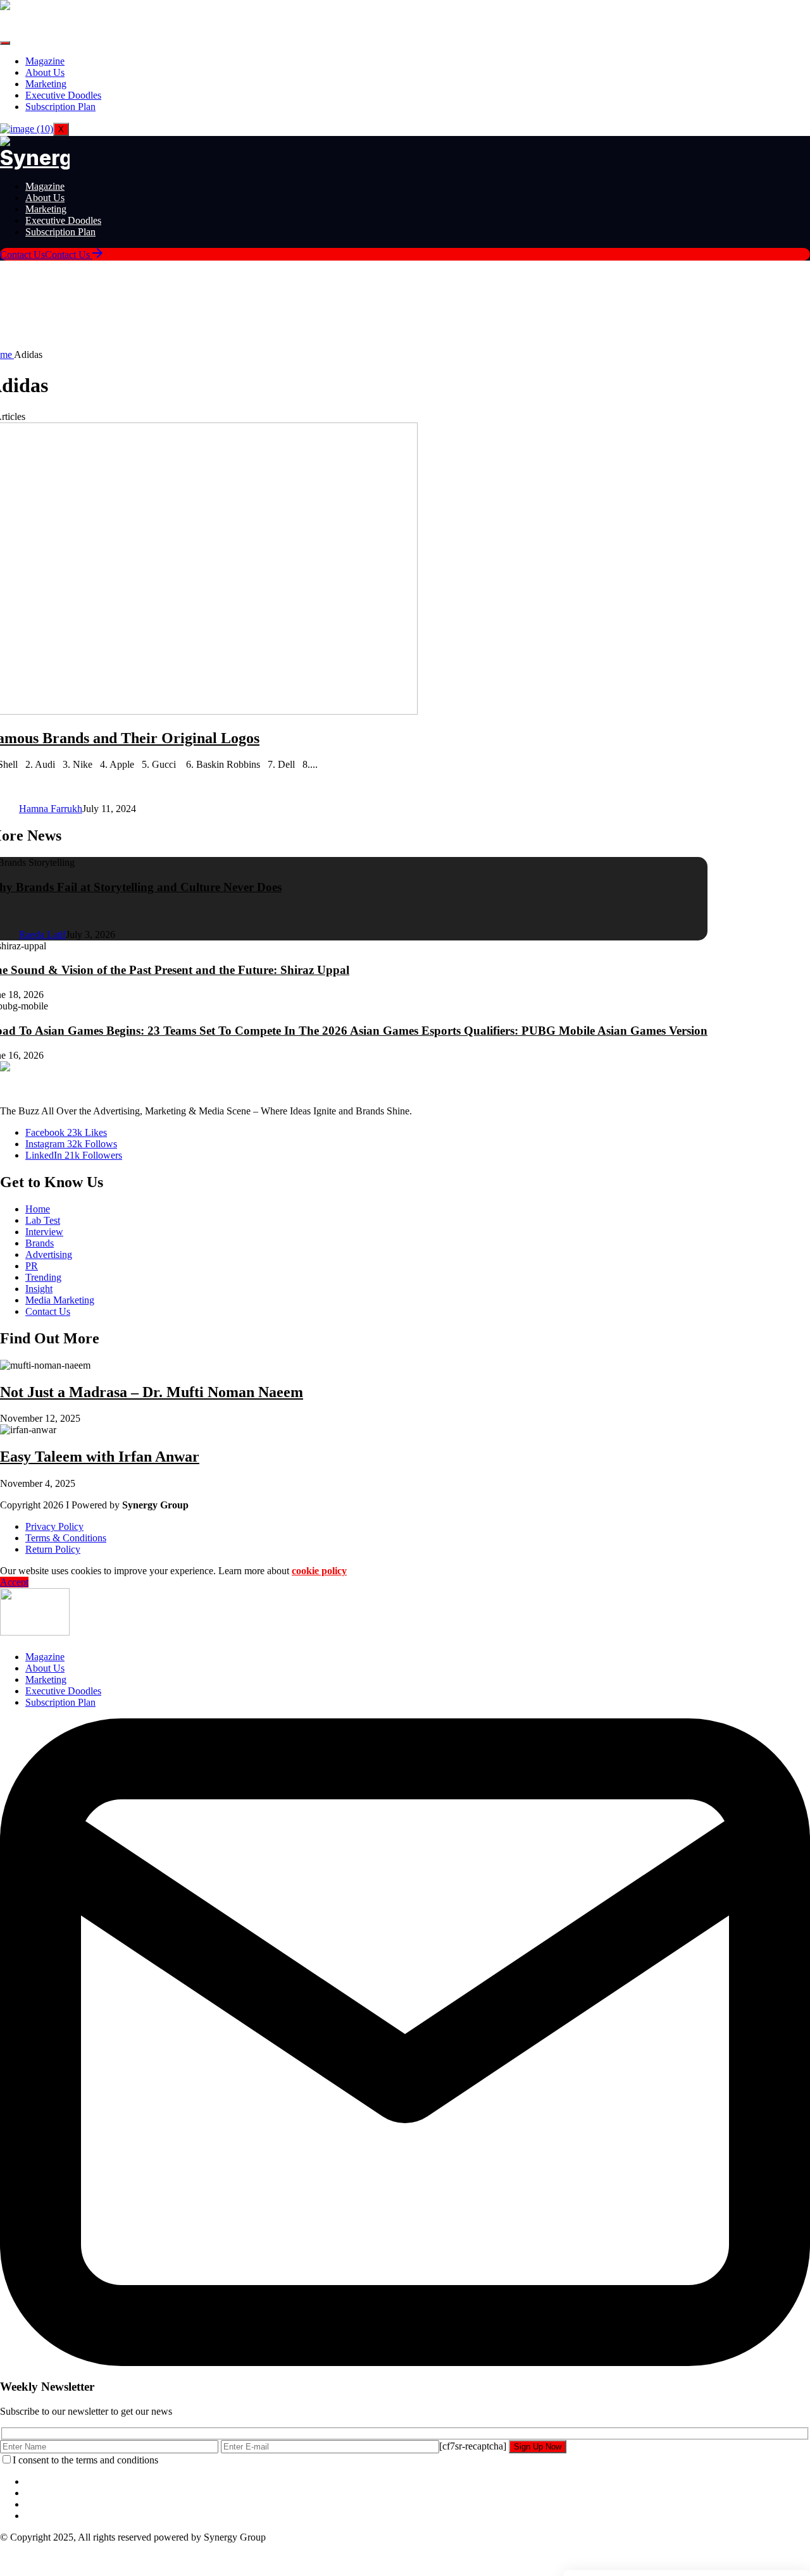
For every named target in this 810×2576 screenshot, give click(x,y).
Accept (14, 1582)
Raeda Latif (42, 934)
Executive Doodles (63, 95)
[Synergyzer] (35, 158)
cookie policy (319, 1571)
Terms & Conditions (66, 1538)
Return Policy (53, 1549)
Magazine (45, 61)
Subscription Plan (60, 107)
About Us (45, 72)
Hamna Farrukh (51, 809)
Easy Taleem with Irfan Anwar (100, 1457)
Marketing (46, 84)
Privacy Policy (54, 1526)
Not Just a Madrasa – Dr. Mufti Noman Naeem (152, 1392)
